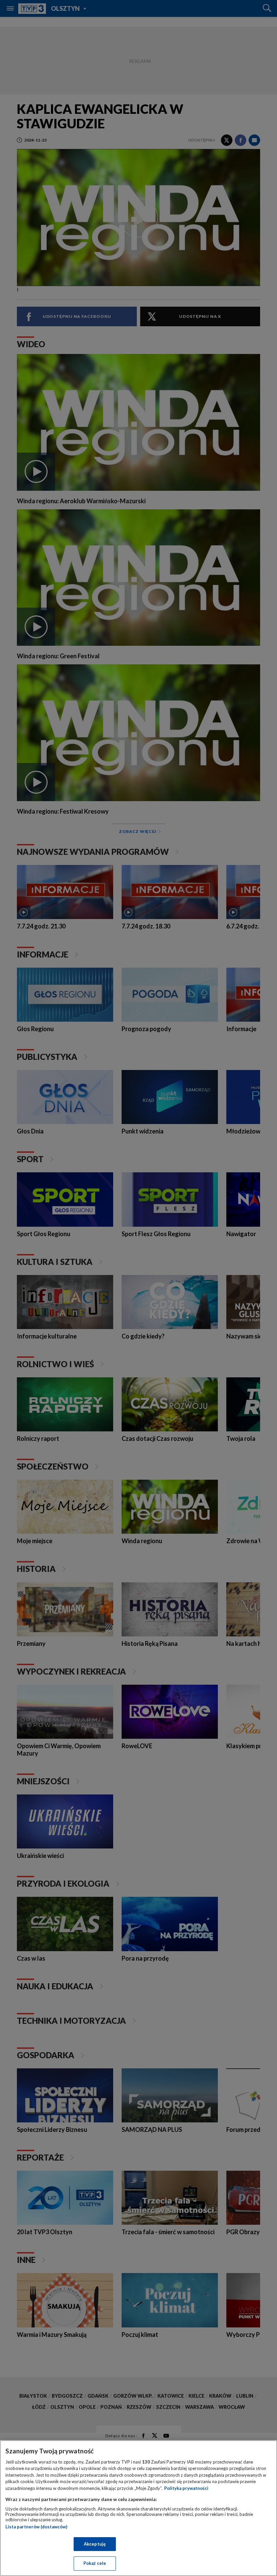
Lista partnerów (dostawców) (36, 2527)
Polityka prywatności (186, 2488)
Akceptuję (95, 2544)
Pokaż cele (95, 2563)
